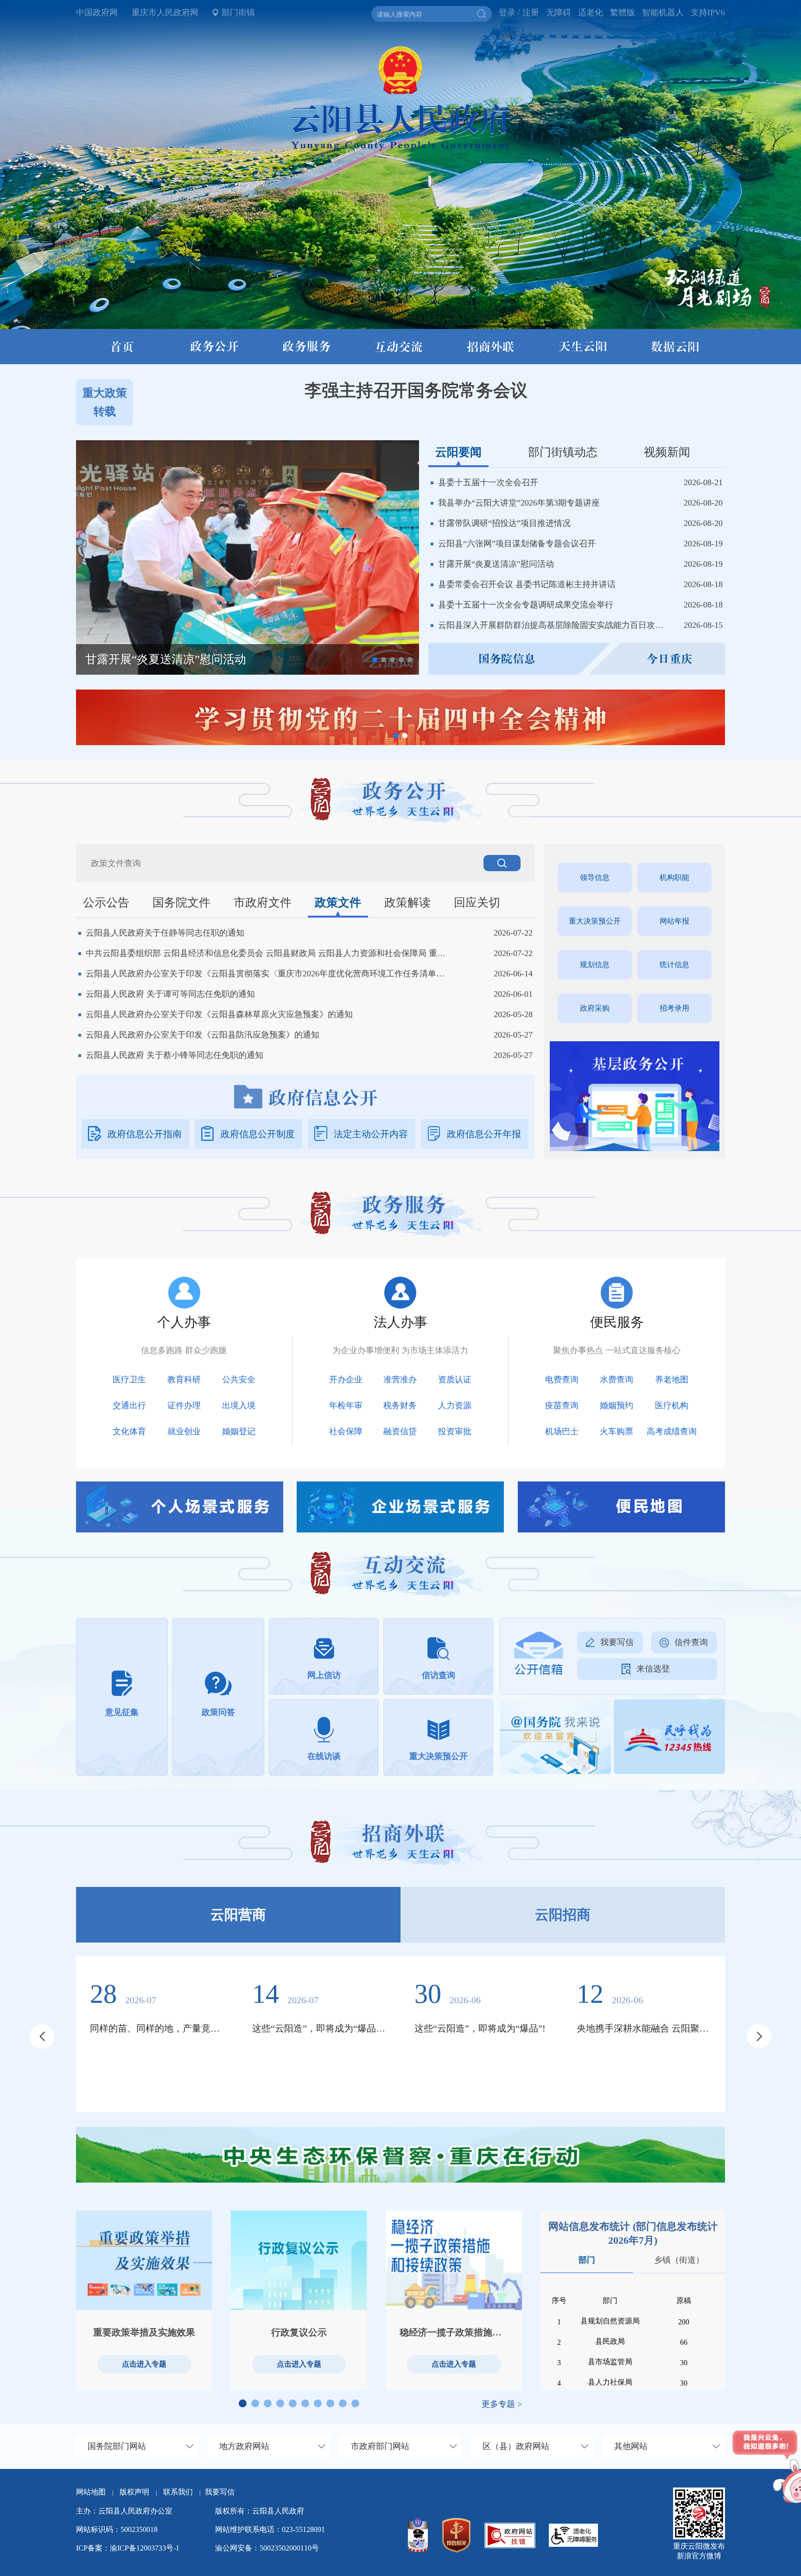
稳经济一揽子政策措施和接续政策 (454, 2332)
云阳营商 (238, 1915)
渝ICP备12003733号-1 (145, 2548)
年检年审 (346, 1405)
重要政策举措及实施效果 (144, 2332)
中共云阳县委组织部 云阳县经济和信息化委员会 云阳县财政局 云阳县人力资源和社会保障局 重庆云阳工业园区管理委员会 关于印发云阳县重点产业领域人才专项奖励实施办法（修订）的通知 (268, 953)
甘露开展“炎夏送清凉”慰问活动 (496, 564)
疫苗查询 (562, 1405)
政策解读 (407, 902)
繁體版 (623, 13)
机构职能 (674, 877)
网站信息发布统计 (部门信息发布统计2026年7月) (633, 2233)
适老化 (591, 13)
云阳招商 (563, 1915)
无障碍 (559, 13)
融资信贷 (400, 1431)
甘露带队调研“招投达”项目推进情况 (504, 523)
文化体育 (129, 1431)
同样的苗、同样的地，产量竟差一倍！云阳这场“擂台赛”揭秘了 (157, 2028)
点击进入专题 (144, 2364)
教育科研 (184, 1380)
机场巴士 (562, 1431)
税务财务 (400, 1405)
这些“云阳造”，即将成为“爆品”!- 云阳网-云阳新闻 (319, 2028)
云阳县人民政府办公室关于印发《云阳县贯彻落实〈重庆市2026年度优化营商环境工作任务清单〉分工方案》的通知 (268, 974)
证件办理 (184, 1405)
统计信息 (674, 965)
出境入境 (239, 1405)
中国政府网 (97, 13)
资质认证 (455, 1380)
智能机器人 (663, 13)
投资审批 (455, 1431)
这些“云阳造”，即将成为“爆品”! (480, 2028)
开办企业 (346, 1380)
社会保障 (346, 1431)
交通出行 (129, 1405)
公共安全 (239, 1380)
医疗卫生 (129, 1380)
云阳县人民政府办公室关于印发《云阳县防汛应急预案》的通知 (203, 1035)
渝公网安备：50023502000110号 (267, 2548)
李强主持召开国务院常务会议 (416, 390)
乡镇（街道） (679, 2260)
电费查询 (562, 1380)
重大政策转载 (105, 402)
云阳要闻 (458, 452)
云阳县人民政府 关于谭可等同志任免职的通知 (170, 994)
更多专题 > (502, 2404)
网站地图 (91, 2492)
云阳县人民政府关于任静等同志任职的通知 (165, 933)
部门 (587, 2260)
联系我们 (182, 2492)
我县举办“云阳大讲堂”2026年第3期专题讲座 (519, 503)
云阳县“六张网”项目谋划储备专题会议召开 (517, 544)
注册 (531, 13)
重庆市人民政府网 (165, 13)
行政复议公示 (299, 2332)
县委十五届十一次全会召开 (488, 482)
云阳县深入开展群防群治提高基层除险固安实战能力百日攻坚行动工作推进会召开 (554, 625)
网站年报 (674, 921)
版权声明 (134, 2492)
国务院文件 (181, 902)
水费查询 (617, 1380)
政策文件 (338, 902)
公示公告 (106, 902)
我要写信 (220, 2492)
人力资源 (455, 1405)
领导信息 (595, 877)
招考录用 (674, 1008)
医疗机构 (672, 1405)
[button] (375, 660)
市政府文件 (263, 902)
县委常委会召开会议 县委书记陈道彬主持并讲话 (527, 584)
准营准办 (400, 1380)
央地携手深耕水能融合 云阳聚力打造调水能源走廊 (644, 2028)
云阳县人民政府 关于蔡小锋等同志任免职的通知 (175, 1055)
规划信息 (595, 965)
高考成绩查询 (672, 1431)
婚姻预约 (617, 1405)
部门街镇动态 (563, 452)
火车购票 (617, 1431)
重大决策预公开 (595, 921)
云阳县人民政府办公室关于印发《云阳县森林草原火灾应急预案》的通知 (219, 1014)
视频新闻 (667, 452)
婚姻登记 (239, 1431)
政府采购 (595, 1008)
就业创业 (184, 1431)
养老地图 (672, 1380)
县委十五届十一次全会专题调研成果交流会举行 (526, 605)
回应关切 (477, 902)
